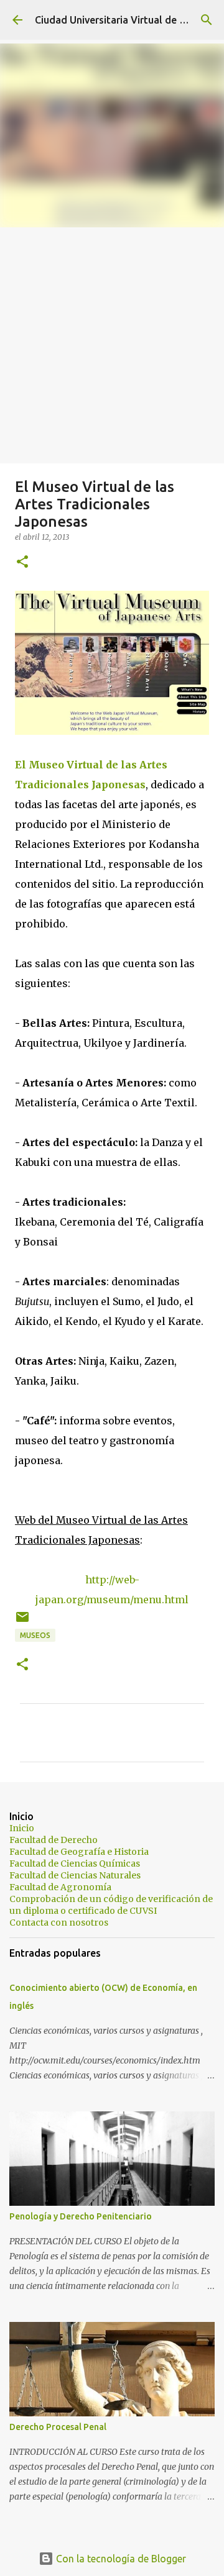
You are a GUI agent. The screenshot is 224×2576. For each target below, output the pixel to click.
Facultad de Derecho (54, 1840)
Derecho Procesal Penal (58, 2427)
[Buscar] (207, 20)
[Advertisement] (112, 345)
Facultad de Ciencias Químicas (75, 1864)
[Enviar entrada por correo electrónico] (22, 1622)
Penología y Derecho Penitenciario (81, 2216)
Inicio (22, 1828)
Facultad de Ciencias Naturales (75, 1875)
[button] (22, 562)
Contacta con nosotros (59, 1923)
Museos (35, 1635)
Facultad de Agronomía (60, 1887)
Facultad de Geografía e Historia (79, 1852)
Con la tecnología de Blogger (120, 2559)
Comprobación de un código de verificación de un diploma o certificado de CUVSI (111, 1905)
